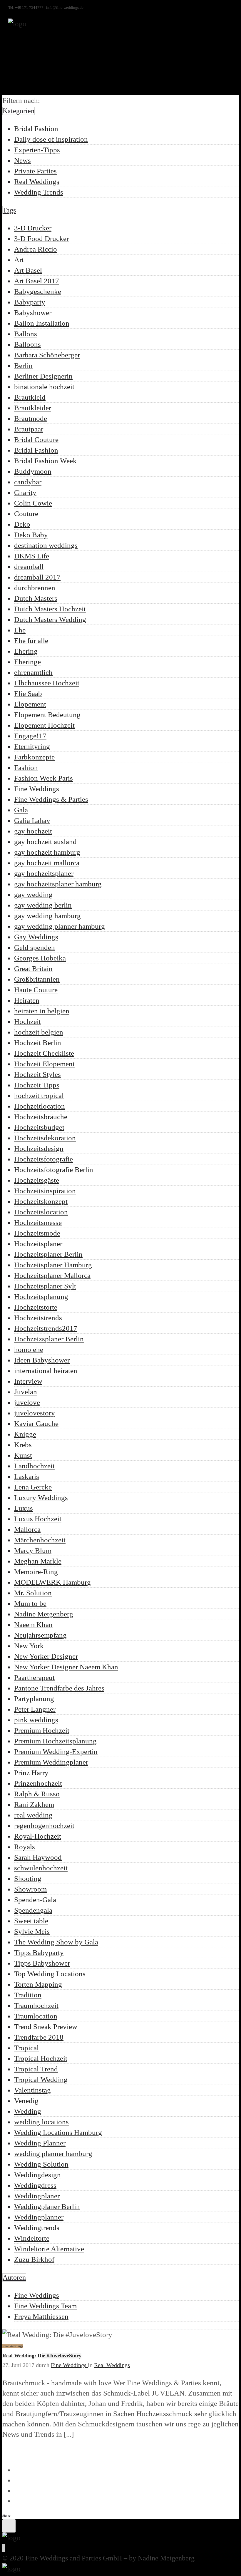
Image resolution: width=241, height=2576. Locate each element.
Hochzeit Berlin (38, 1043)
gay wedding (33, 894)
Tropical (26, 2048)
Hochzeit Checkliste (44, 1053)
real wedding (33, 1815)
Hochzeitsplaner (38, 1244)
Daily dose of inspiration (51, 139)
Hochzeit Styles (37, 1074)
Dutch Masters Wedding (50, 619)
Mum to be (30, 1603)
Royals (25, 1847)
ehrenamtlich (33, 672)
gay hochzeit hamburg (47, 852)
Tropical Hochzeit (41, 2058)
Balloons (27, 344)
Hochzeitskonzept (41, 1201)
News (22, 160)
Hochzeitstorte (36, 1307)
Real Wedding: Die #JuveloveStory (42, 2356)
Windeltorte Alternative (49, 2249)
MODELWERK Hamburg (52, 1582)
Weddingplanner (39, 2217)
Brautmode (31, 418)
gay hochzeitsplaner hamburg (58, 884)
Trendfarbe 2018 (39, 2037)
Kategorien (19, 111)
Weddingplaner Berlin (47, 2206)
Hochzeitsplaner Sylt (45, 1286)
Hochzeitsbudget (39, 1127)
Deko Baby (31, 535)
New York (29, 1646)
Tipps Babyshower (42, 1963)
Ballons (26, 334)
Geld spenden (35, 947)
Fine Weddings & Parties (51, 799)
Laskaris (27, 1476)
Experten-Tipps (37, 150)
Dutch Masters (36, 598)
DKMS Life (32, 556)
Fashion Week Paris (43, 778)
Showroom (30, 1889)
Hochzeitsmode (37, 1233)
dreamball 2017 (37, 577)
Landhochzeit (34, 1466)
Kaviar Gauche (36, 1423)
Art (19, 260)
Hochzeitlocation (40, 1106)
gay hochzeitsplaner (44, 873)
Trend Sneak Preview (46, 2027)
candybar (28, 482)
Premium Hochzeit (42, 1730)
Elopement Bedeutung (47, 715)
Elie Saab (28, 693)
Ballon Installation (42, 323)
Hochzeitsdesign (39, 1148)
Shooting (28, 1878)
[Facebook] (3, 2548)
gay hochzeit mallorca (47, 863)
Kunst (23, 1455)
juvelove (27, 1402)
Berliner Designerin (43, 376)
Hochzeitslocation (41, 1212)
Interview (28, 1381)
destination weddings (46, 545)
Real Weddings (37, 181)
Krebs (23, 1445)
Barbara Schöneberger (47, 355)
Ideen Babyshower (42, 1360)
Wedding (28, 2111)
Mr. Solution (33, 1593)
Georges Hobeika (40, 958)
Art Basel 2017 (37, 281)
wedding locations (41, 2122)
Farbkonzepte (34, 757)
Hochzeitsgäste (37, 1180)
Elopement (30, 704)
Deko (22, 524)
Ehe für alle (31, 641)
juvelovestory (35, 1413)
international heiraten (46, 1371)
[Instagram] (3, 2548)
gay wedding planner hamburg (60, 926)
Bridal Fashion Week (45, 461)
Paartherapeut (34, 1677)
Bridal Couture (36, 440)
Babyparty (30, 302)
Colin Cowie (33, 503)
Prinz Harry (31, 1773)
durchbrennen (35, 588)
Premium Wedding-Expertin (56, 1751)
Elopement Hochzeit (44, 725)
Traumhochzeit (36, 2005)
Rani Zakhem (34, 1804)
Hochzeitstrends (38, 1318)
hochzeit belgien (39, 1032)
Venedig (26, 2101)
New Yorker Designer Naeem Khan (66, 1667)
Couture (26, 514)
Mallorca (27, 1529)
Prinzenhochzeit (38, 1783)
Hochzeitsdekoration (45, 1138)
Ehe (20, 630)
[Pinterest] (4, 2548)
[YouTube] (4, 2548)
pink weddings (36, 1720)
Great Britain (33, 969)
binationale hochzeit (44, 387)
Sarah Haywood (38, 1857)
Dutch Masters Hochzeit (50, 609)
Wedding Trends (39, 192)
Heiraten (27, 1000)
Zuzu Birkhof (34, 2259)
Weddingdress (35, 2185)
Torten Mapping (38, 1984)
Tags (9, 210)
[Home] (17, 24)
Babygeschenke (38, 291)
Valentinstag (32, 2090)
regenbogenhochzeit (44, 1826)
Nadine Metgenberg (44, 1614)
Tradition (28, 1995)
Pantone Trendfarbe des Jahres (59, 1688)
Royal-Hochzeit (38, 1836)
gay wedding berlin (43, 905)
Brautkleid (30, 397)
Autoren (14, 2277)
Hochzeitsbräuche (41, 1117)
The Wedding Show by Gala (56, 1942)
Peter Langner (35, 1709)
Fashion (26, 768)
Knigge (25, 1434)
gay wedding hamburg (47, 916)
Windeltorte (32, 2238)
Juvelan (26, 1392)
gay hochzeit (33, 831)
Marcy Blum (33, 1550)
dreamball (29, 566)
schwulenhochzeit (41, 1868)
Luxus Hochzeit (38, 1519)
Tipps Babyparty (39, 1952)
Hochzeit (27, 1021)
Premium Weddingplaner (51, 1762)
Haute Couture (36, 990)
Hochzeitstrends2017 (46, 1328)
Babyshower (33, 313)
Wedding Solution (41, 2164)
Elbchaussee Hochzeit (47, 683)
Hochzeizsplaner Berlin (49, 1339)
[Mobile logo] (11, 2569)
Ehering (26, 651)
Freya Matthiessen (41, 2316)
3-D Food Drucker (41, 238)
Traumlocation (36, 2016)
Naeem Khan (33, 1625)
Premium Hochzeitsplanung (55, 1741)
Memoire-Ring (36, 1572)
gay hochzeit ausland (45, 842)
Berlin (23, 365)
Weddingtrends (37, 2228)
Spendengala (33, 1910)
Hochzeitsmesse (38, 1222)
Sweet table (31, 1921)
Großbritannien (37, 979)
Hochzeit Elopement (44, 1064)
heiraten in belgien (42, 1011)
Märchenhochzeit (40, 1540)
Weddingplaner (37, 2196)
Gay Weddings (36, 937)
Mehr (6, 2453)
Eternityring (32, 746)
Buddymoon (33, 471)
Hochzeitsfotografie (43, 1159)
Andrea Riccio (36, 249)
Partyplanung (34, 1699)
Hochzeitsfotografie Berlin (54, 1170)
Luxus (24, 1508)
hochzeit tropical (39, 1095)
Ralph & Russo (37, 1794)
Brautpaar (29, 429)
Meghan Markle (38, 1561)
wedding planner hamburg (53, 2154)
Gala (21, 810)
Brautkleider (33, 408)
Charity (25, 492)
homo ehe (29, 1349)
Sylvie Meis (32, 1931)
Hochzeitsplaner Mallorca (52, 1275)
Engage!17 (30, 736)
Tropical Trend (36, 2069)
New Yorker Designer (46, 1656)
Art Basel (28, 270)
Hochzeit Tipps (37, 1085)
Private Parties (35, 171)
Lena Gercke (33, 1487)
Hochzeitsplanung (41, 1297)
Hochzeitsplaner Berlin (48, 1254)
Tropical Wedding (41, 2079)
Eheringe (27, 662)
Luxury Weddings (41, 1498)
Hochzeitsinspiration (45, 1191)
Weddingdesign (37, 2175)
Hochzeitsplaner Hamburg (53, 1265)
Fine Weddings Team (45, 2306)
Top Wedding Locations (50, 1974)
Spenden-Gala (35, 1900)
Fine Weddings (37, 789)
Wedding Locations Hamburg (58, 2132)
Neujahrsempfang (40, 1635)
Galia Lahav (32, 820)
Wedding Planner (40, 2143)
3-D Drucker (33, 228)
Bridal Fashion (36, 129)
